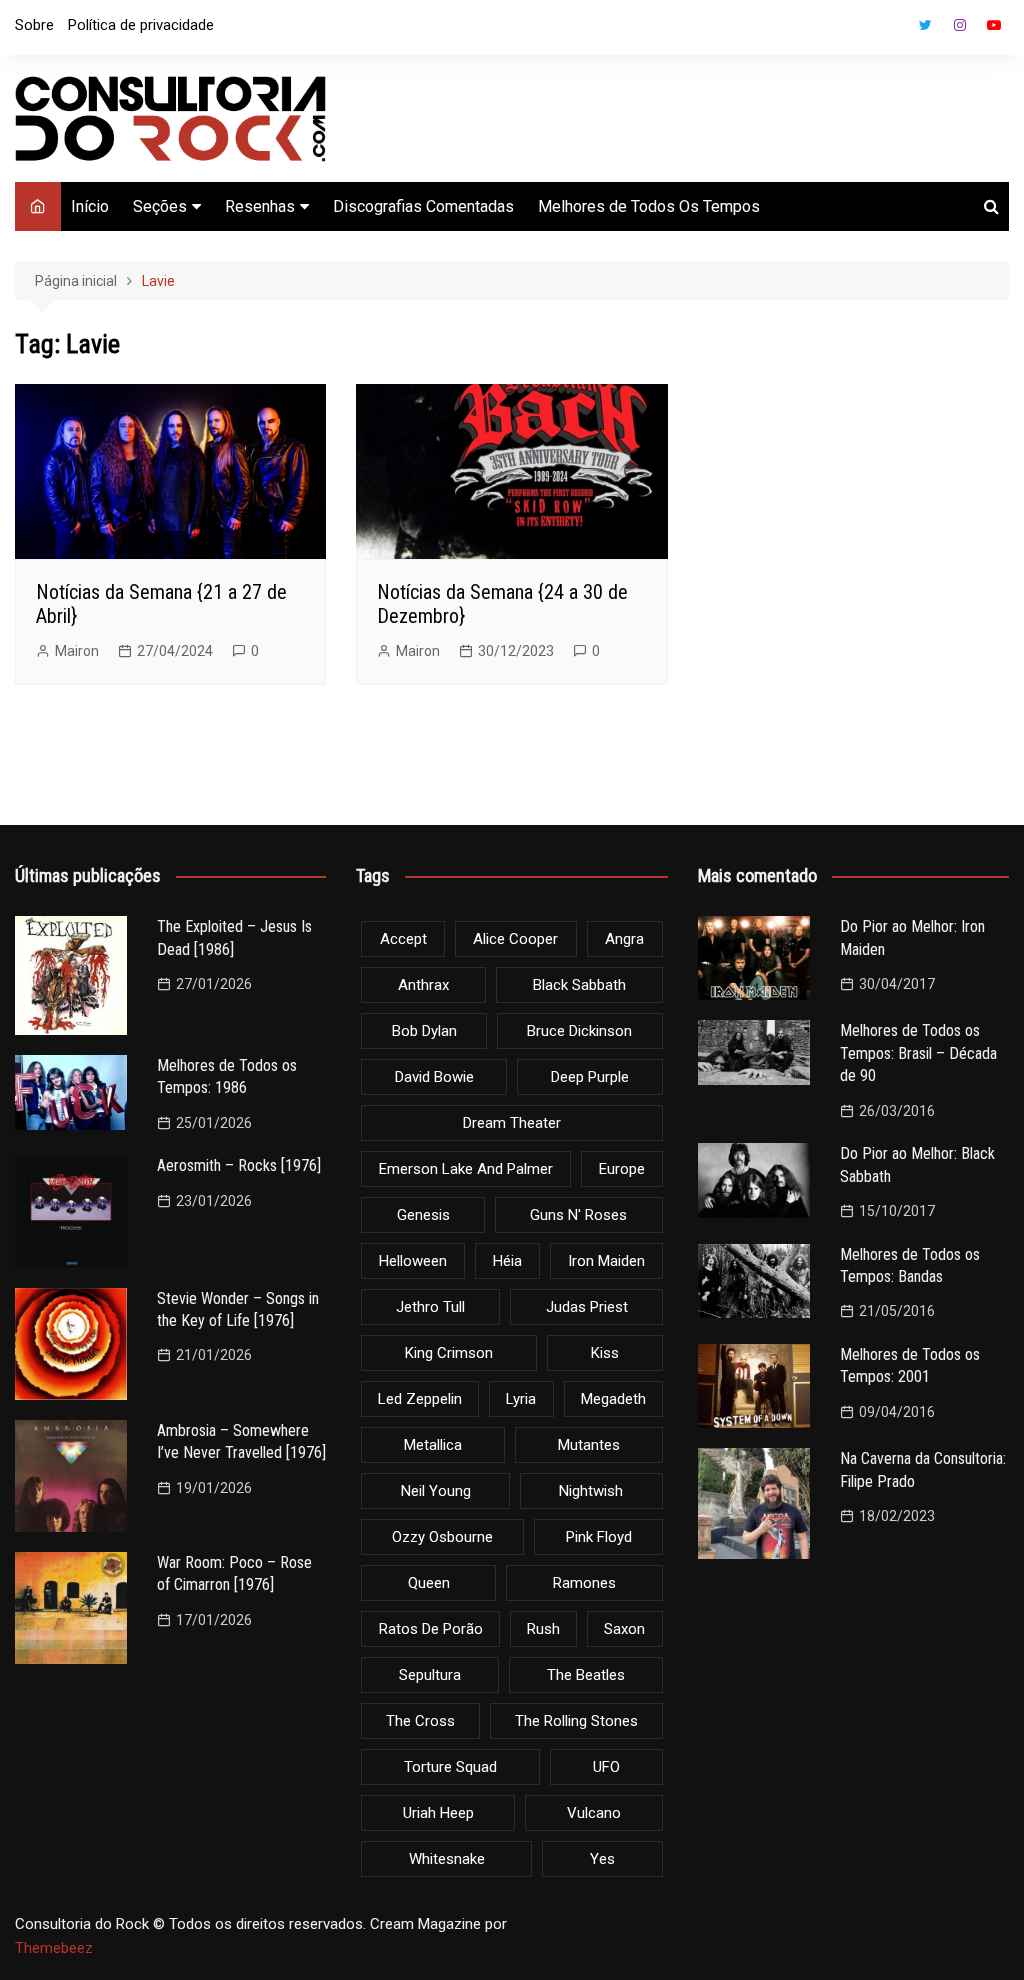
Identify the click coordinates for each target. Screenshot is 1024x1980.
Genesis (423, 1215)
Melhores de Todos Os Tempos (649, 206)
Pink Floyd (599, 1537)
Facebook (892, 30)
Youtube (994, 25)
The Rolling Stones (576, 1721)
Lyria (521, 1399)
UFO (606, 1767)
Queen (429, 1583)
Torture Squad (450, 1767)
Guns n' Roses (578, 1215)
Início (90, 206)
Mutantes (589, 1445)
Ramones (584, 1583)
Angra (624, 939)
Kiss (605, 1353)
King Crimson (449, 1353)
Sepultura (430, 1675)
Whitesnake (447, 1859)
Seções (160, 206)
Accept (403, 939)
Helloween (413, 1261)
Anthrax (423, 985)
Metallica (433, 1445)
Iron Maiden (606, 1261)
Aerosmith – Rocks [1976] (239, 1165)
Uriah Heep (438, 1813)
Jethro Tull (430, 1307)
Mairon (77, 651)
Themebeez (54, 1948)
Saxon (624, 1629)
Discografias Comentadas (423, 206)
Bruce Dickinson (579, 1031)
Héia (507, 1261)
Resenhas (260, 206)
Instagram (960, 25)
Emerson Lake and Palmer (466, 1169)
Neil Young (436, 1491)
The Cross (420, 1721)
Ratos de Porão (431, 1629)
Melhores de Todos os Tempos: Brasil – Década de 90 (918, 1053)
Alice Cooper (515, 939)
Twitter (926, 25)
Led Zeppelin (420, 1399)
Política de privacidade (141, 25)
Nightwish (591, 1491)
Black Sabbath (579, 985)
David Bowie (434, 1077)
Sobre (34, 25)
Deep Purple (590, 1077)
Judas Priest (587, 1307)
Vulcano (594, 1813)
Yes (602, 1859)
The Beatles (586, 1675)
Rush (543, 1629)
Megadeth (613, 1399)
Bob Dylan (424, 1031)
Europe (622, 1169)
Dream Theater (512, 1123)
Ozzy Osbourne (442, 1537)
